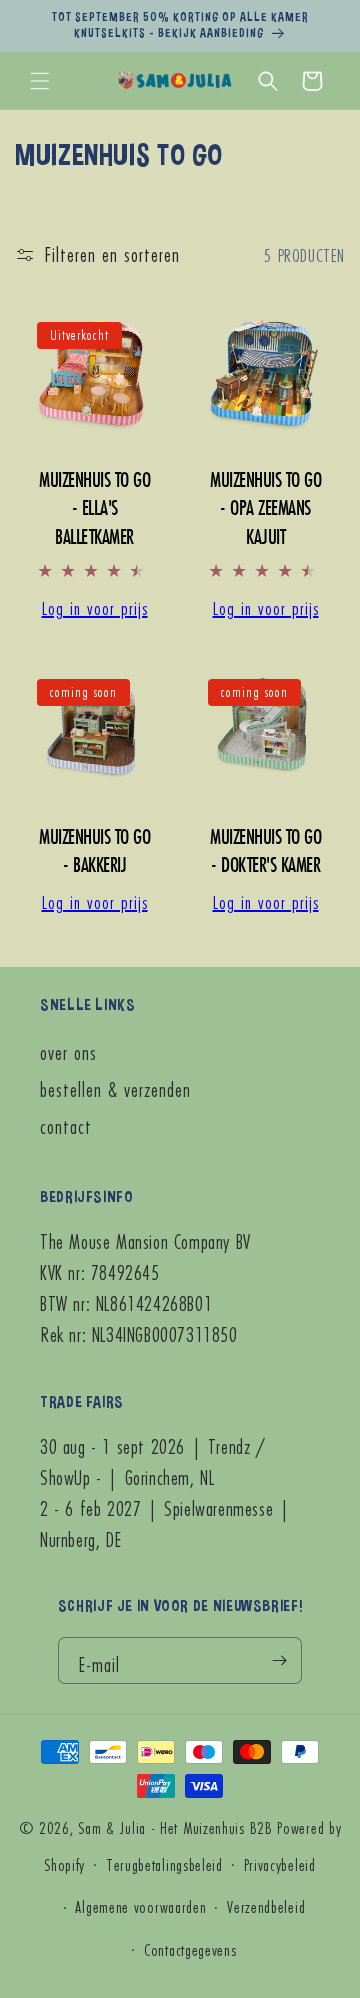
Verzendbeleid (266, 1906)
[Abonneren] (279, 1660)
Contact (66, 1126)
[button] (40, 81)
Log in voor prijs (95, 607)
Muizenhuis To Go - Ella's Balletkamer (94, 508)
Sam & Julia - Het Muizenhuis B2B (175, 1827)
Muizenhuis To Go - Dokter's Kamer (265, 851)
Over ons (68, 1052)
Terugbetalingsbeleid (164, 1864)
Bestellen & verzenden (115, 1089)
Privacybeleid (280, 1864)
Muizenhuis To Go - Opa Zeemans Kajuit (265, 508)
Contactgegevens (190, 1949)
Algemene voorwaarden (140, 1906)
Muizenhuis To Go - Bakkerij (94, 851)
